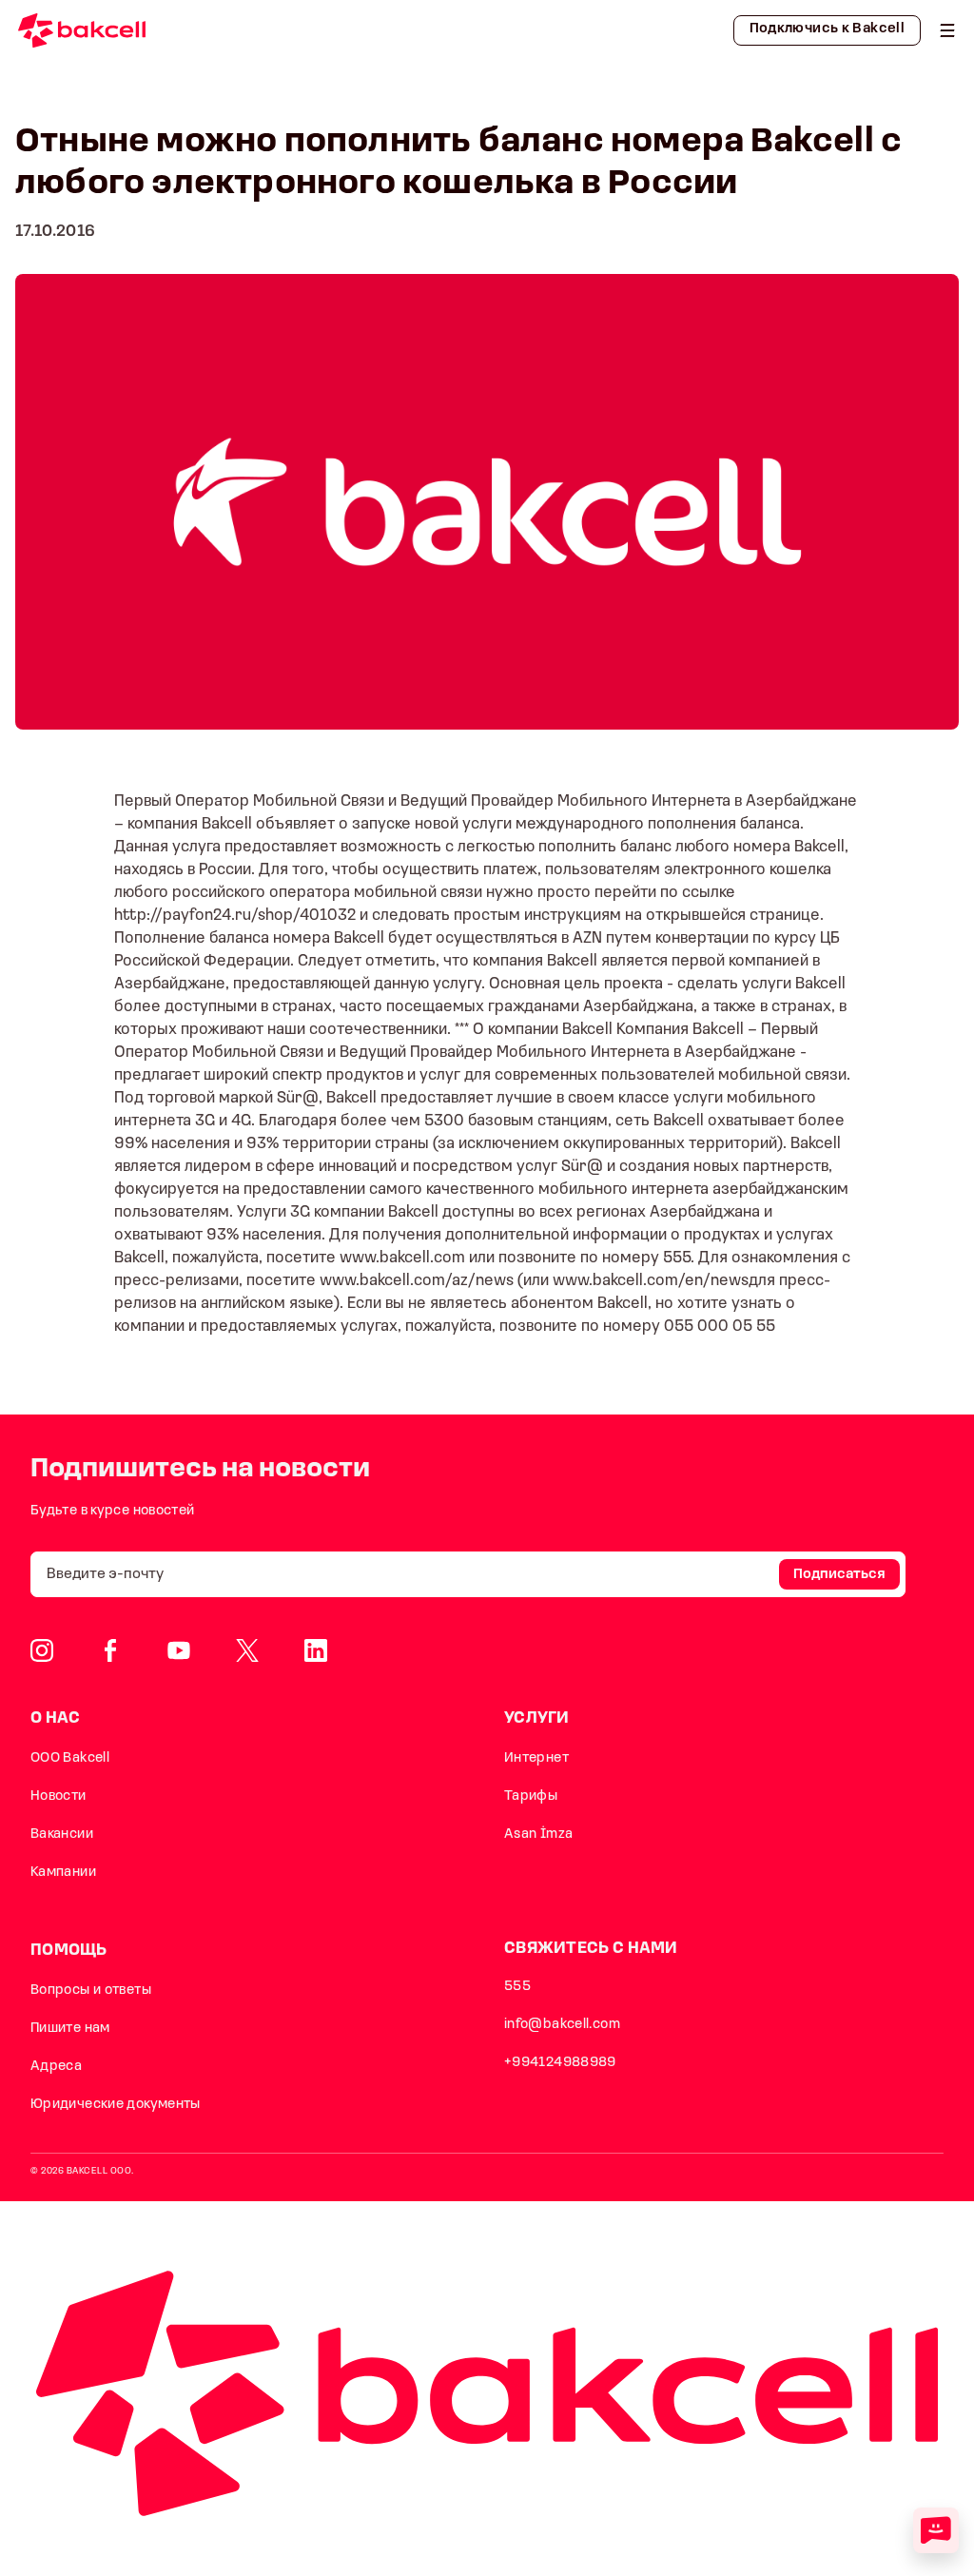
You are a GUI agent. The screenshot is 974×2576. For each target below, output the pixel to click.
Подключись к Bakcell (827, 29)
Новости (58, 1796)
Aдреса (56, 2067)
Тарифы (531, 1796)
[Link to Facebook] (110, 1650)
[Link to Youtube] (179, 1650)
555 (517, 1987)
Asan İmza (538, 1834)
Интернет (536, 1758)
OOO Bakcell (70, 1758)
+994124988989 (560, 2063)
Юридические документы (116, 2105)
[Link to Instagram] (42, 1650)
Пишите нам (70, 2029)
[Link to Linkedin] (316, 1650)
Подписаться (839, 1575)
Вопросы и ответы (91, 1991)
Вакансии (62, 1834)
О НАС (56, 1718)
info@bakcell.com (562, 2025)
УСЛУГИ (537, 1718)
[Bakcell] (947, 30)
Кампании (63, 1873)
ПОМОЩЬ (69, 1951)
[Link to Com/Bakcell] (247, 1650)
